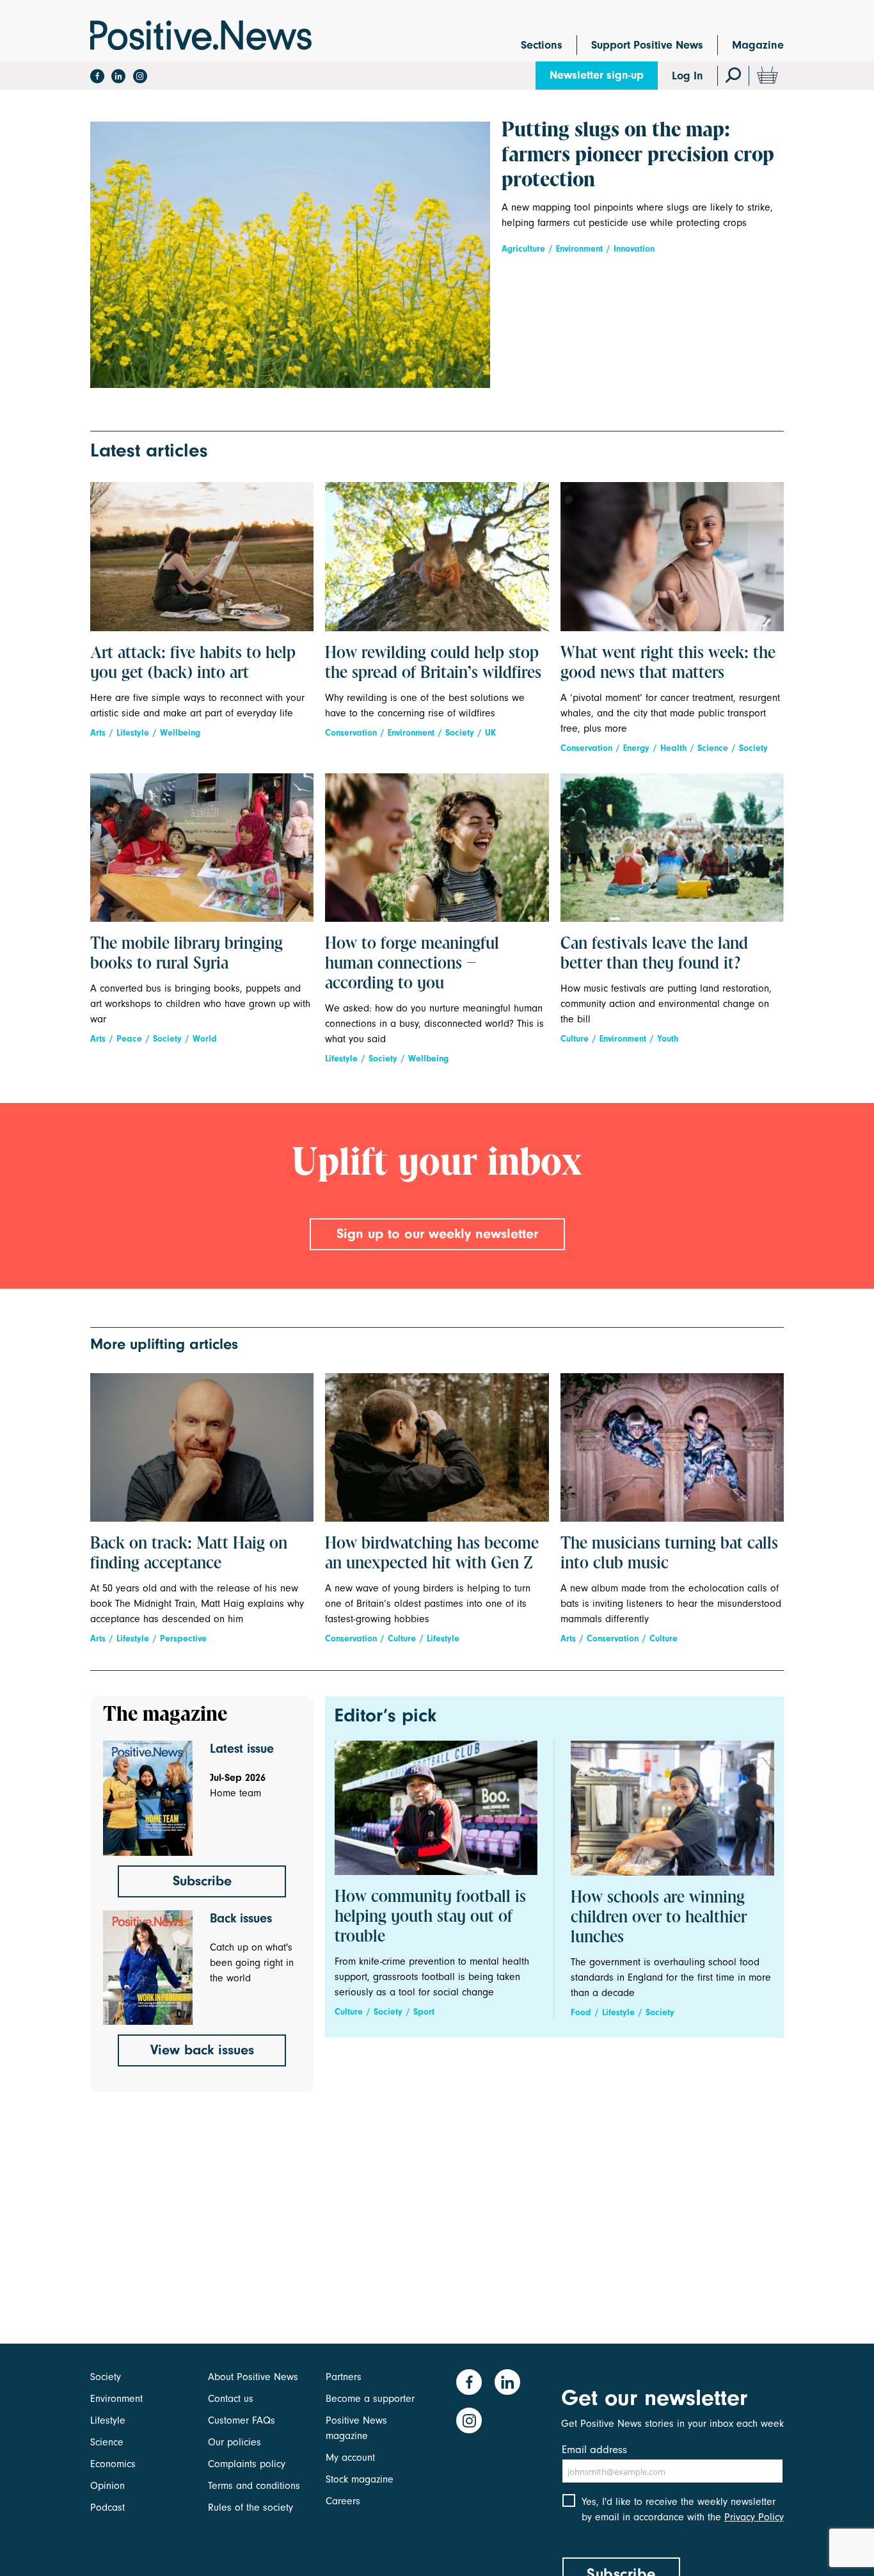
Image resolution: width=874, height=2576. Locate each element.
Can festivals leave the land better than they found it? (654, 954)
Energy (636, 748)
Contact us (231, 2399)
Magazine (758, 45)
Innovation (634, 249)
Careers (343, 2501)
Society (460, 733)
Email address (594, 2450)
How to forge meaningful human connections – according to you (412, 964)
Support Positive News (647, 45)
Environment (579, 249)
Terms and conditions (254, 2486)
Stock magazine (360, 2479)
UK (490, 733)
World (205, 1039)
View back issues (202, 2050)
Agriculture (523, 249)
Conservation (351, 733)
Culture (575, 1039)
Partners (344, 2377)
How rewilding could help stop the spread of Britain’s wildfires (433, 664)
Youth (668, 1039)
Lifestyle (133, 733)
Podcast (107, 2508)
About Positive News (253, 2377)
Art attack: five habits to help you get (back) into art (193, 664)
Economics (113, 2464)
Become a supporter (370, 2399)
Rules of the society (250, 2508)
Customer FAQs (242, 2420)
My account (350, 2458)
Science (713, 748)
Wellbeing (180, 733)
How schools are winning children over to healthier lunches (659, 1918)
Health (673, 748)
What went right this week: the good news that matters (668, 664)
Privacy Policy (754, 2517)
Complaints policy (247, 2464)
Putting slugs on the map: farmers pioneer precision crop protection (638, 156)
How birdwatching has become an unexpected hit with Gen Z (432, 1554)
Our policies (234, 2442)
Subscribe (202, 1881)
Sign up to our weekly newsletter (437, 1234)
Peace (129, 1039)
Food (581, 2012)
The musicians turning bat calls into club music (669, 1554)
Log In (687, 76)
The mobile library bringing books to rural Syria (187, 954)
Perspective (183, 1638)
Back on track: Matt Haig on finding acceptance (189, 1554)
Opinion (107, 2486)
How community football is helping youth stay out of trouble (430, 1917)
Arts (98, 733)
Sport (424, 2012)
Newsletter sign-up (597, 75)
